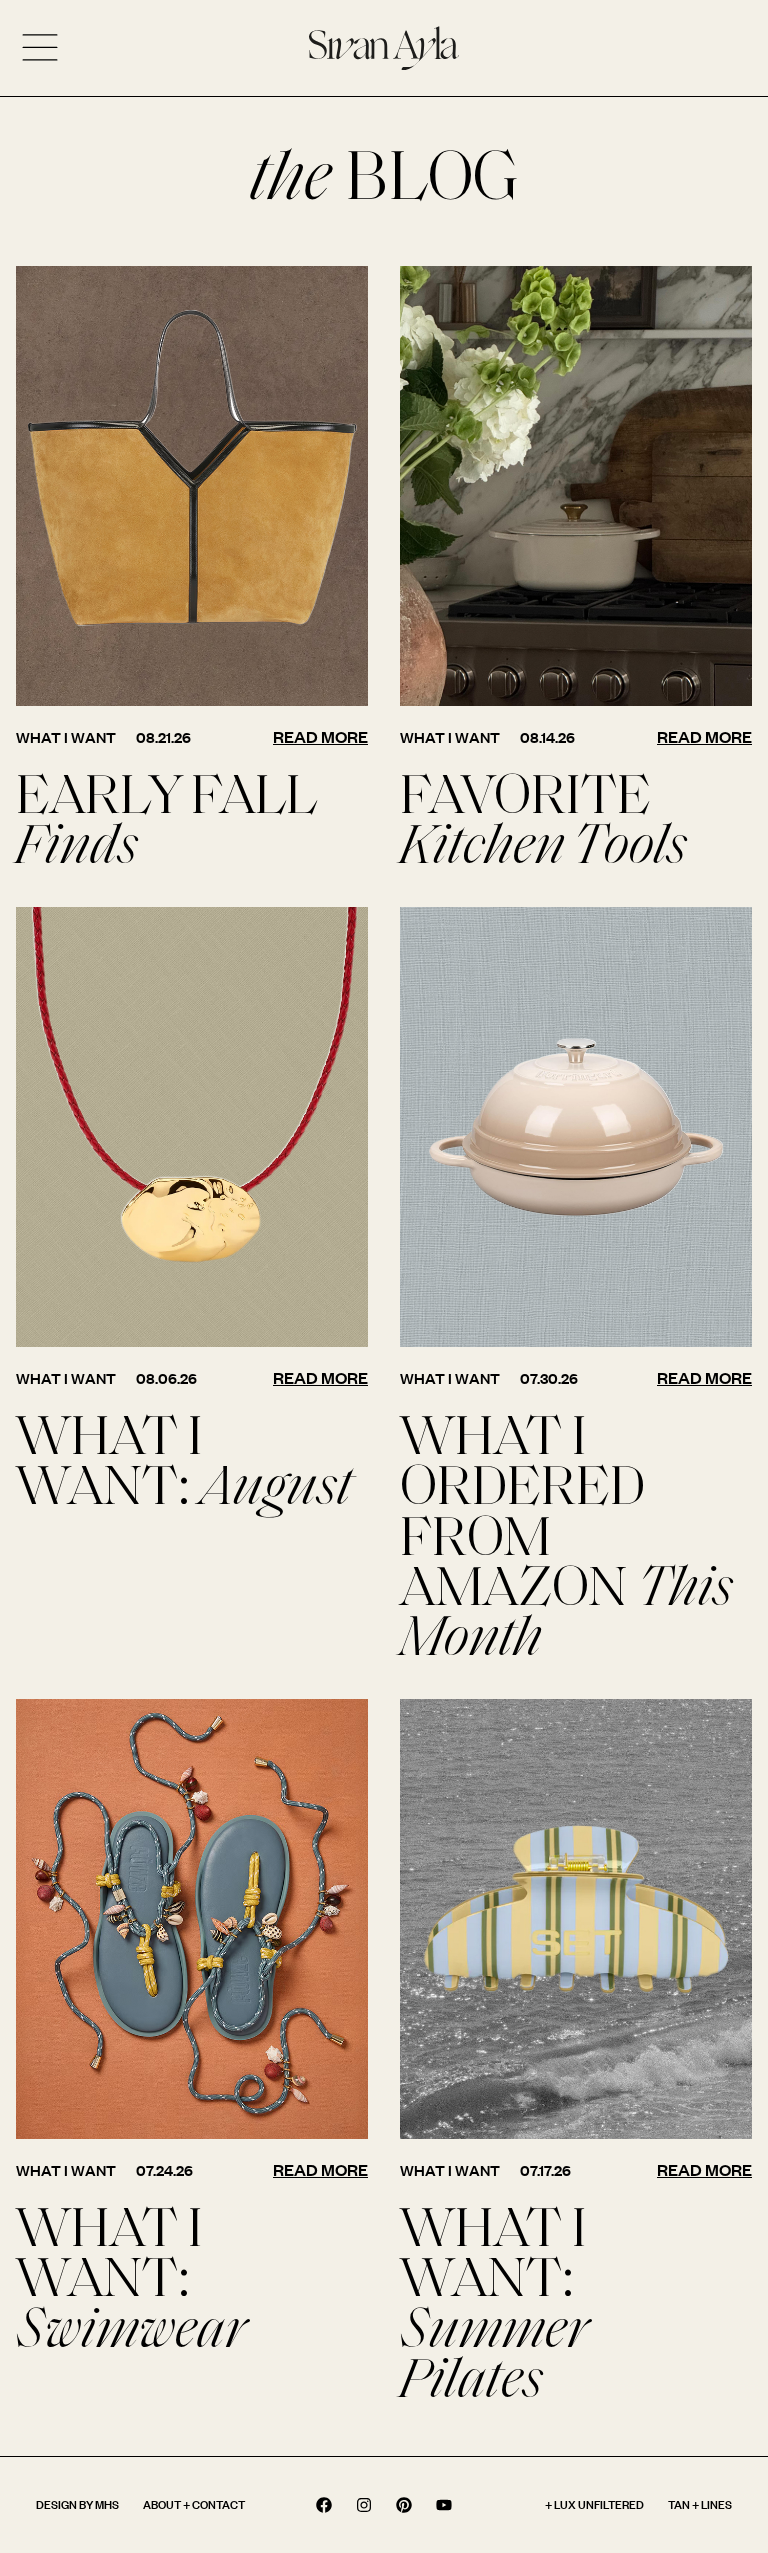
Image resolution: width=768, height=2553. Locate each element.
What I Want (66, 737)
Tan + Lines (700, 2504)
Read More (320, 736)
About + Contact (194, 2504)
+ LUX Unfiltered (594, 2504)
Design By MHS (77, 2504)
